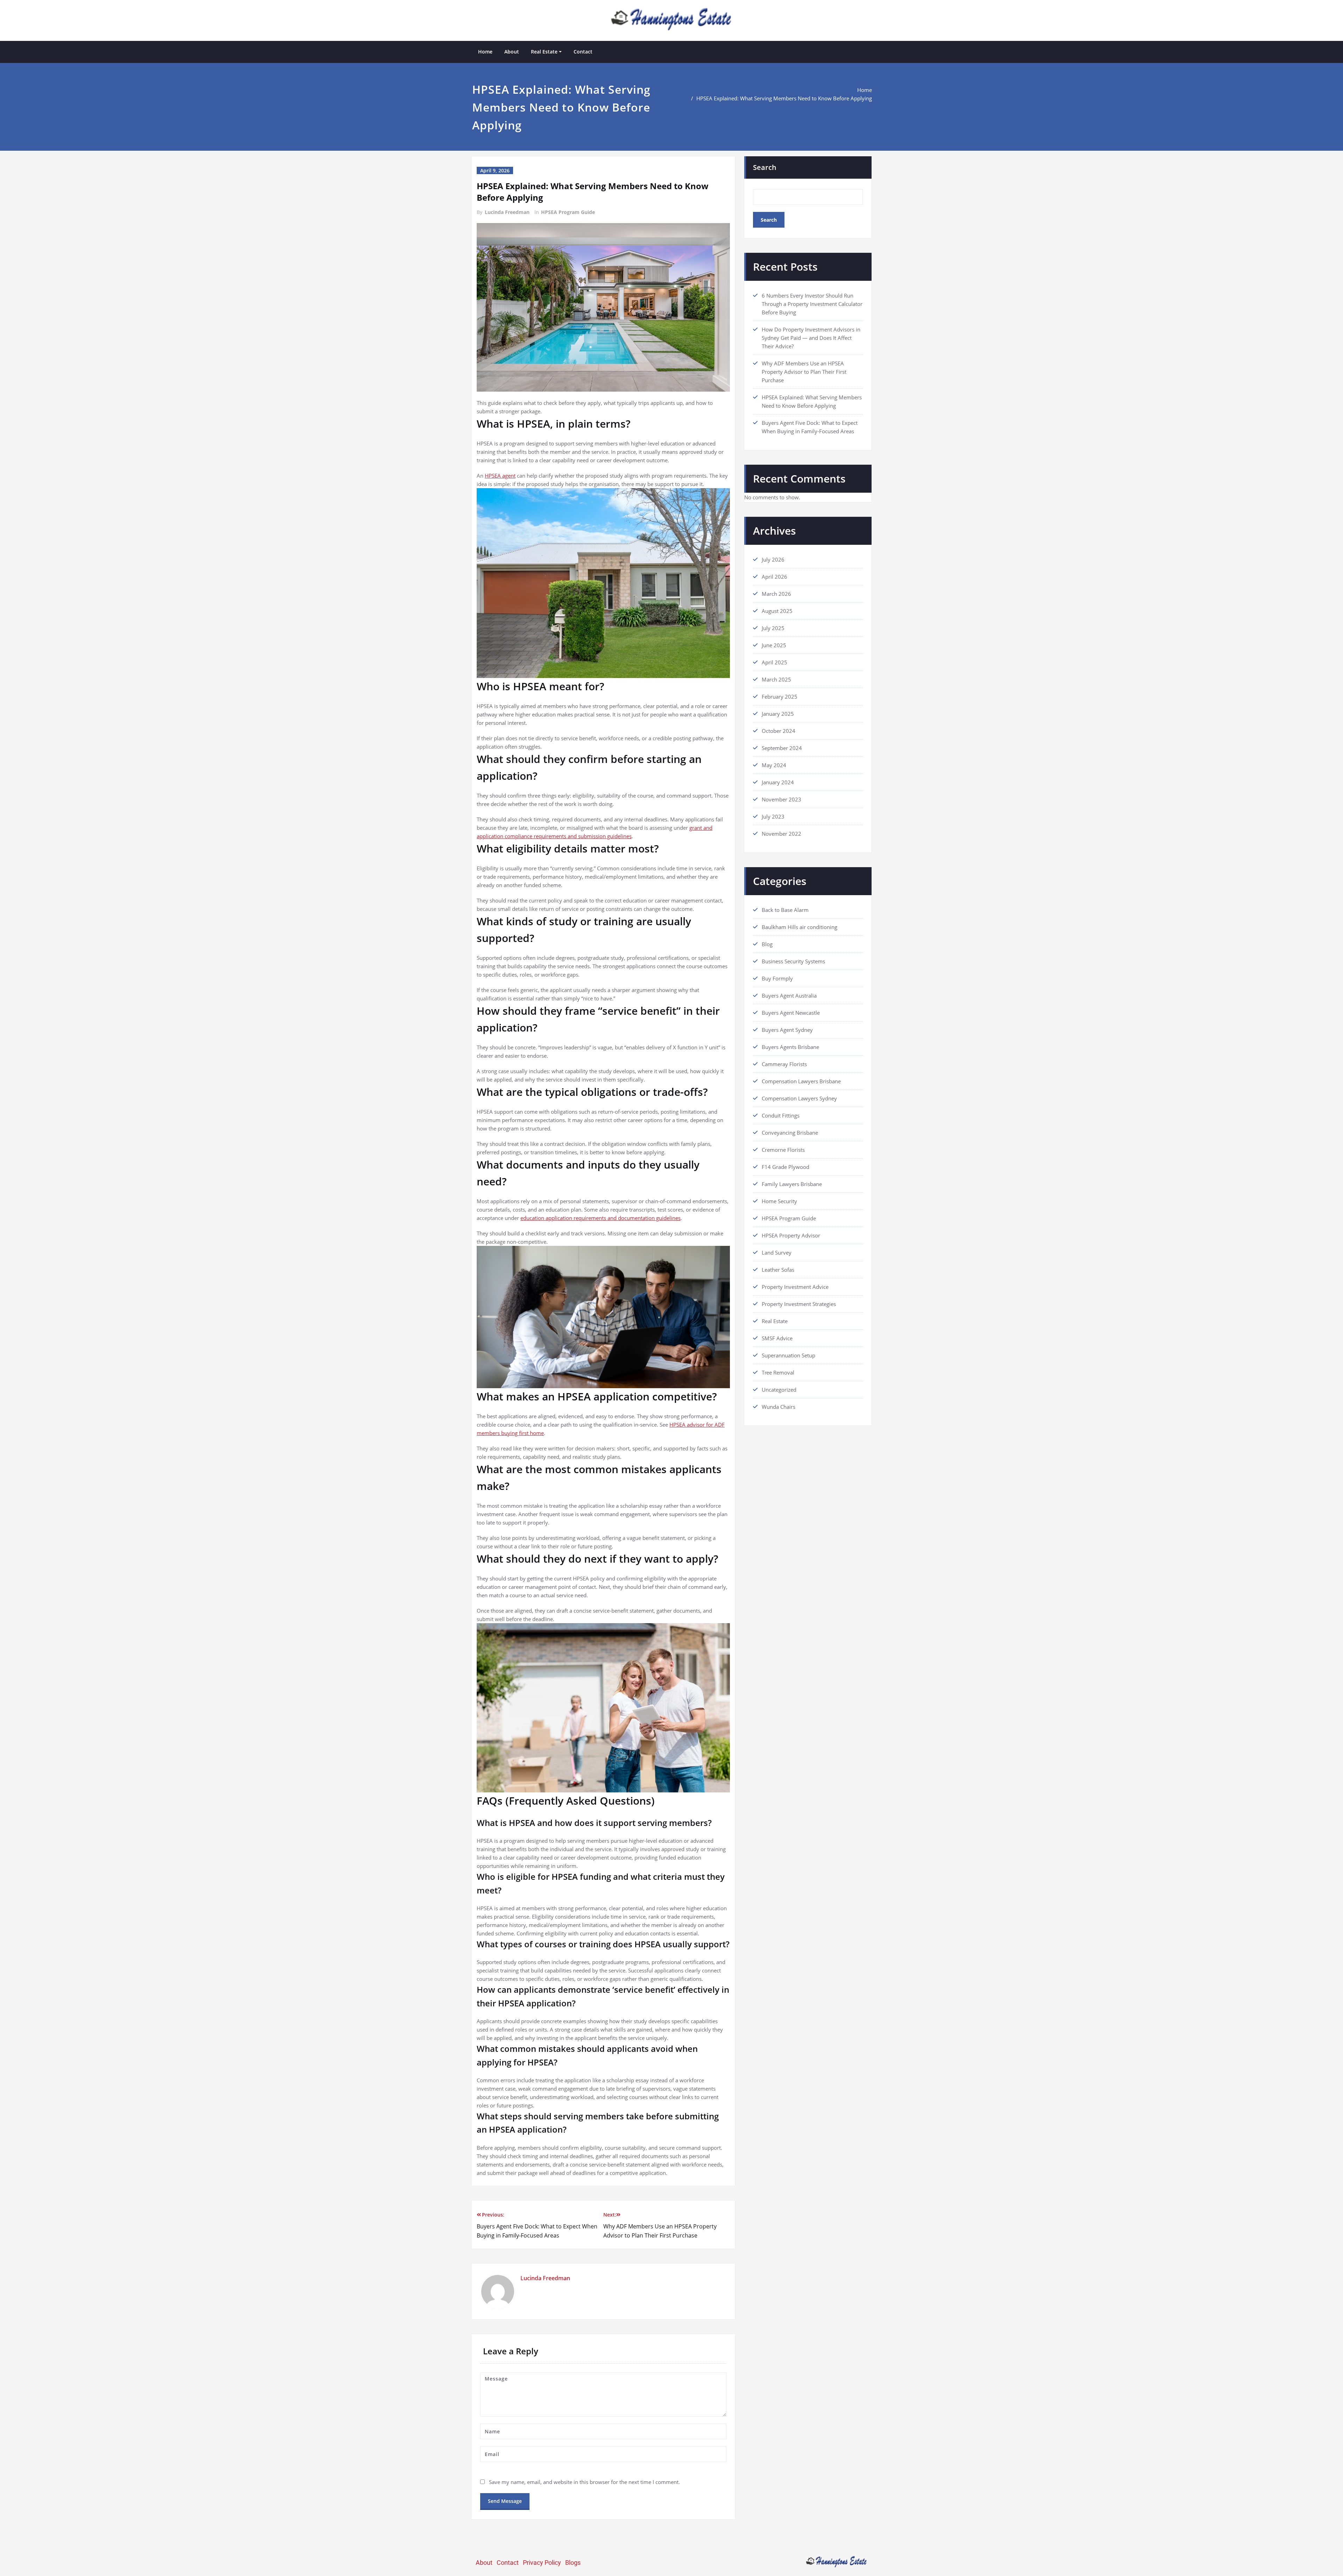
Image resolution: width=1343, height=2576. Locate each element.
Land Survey (777, 1253)
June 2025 (774, 645)
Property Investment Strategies (799, 1304)
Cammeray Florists (784, 1064)
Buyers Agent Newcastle (791, 1013)
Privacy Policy (542, 2563)
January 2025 (778, 714)
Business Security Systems (793, 961)
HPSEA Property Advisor (791, 1235)
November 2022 (781, 834)
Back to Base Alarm (785, 910)
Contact (583, 52)
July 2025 (773, 628)
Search (765, 167)
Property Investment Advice (795, 1287)
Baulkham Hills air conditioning (800, 927)
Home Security (779, 1201)
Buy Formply (777, 978)
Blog (767, 944)
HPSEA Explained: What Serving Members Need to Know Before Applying (784, 98)
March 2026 (776, 594)
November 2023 (781, 799)
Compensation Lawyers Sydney (799, 1098)
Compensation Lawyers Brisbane (801, 1081)
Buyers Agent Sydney (787, 1030)
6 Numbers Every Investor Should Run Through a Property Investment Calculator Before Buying (812, 304)
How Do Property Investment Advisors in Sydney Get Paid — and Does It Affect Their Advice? (811, 338)
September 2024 (782, 748)
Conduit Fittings (781, 1115)
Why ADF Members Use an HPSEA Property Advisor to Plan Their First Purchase (804, 372)
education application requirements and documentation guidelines (601, 1218)
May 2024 (774, 765)
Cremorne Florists (783, 1150)
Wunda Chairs (779, 1407)
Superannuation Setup (788, 1355)
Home (485, 52)
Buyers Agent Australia (789, 996)
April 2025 (774, 662)
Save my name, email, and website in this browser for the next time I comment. (584, 2482)
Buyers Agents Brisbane (790, 1047)
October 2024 (779, 731)
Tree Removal (778, 1372)
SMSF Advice (777, 1338)
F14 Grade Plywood (786, 1167)
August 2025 (777, 611)
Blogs (573, 2563)
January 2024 (778, 782)
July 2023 (773, 816)
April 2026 (774, 577)
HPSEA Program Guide (568, 212)
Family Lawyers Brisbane (792, 1184)
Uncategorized (779, 1390)
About (512, 52)
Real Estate (544, 52)
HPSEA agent (500, 476)
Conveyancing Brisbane (790, 1133)
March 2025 (776, 679)
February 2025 (780, 697)
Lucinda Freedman (507, 212)
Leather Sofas (778, 1270)
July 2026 (773, 559)
